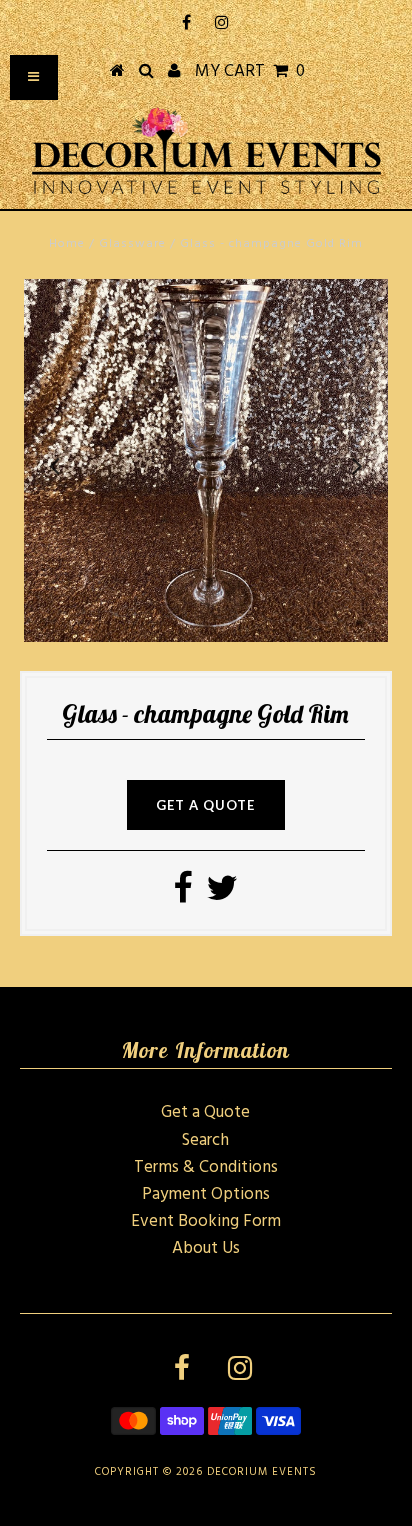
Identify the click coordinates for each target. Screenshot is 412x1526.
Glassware (132, 244)
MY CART (250, 71)
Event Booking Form (206, 1221)
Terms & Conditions (206, 1167)
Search (205, 1140)
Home (67, 244)
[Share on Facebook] (182, 895)
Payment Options (206, 1194)
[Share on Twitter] (222, 895)
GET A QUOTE (205, 805)
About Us (206, 1248)
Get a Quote (205, 1112)
